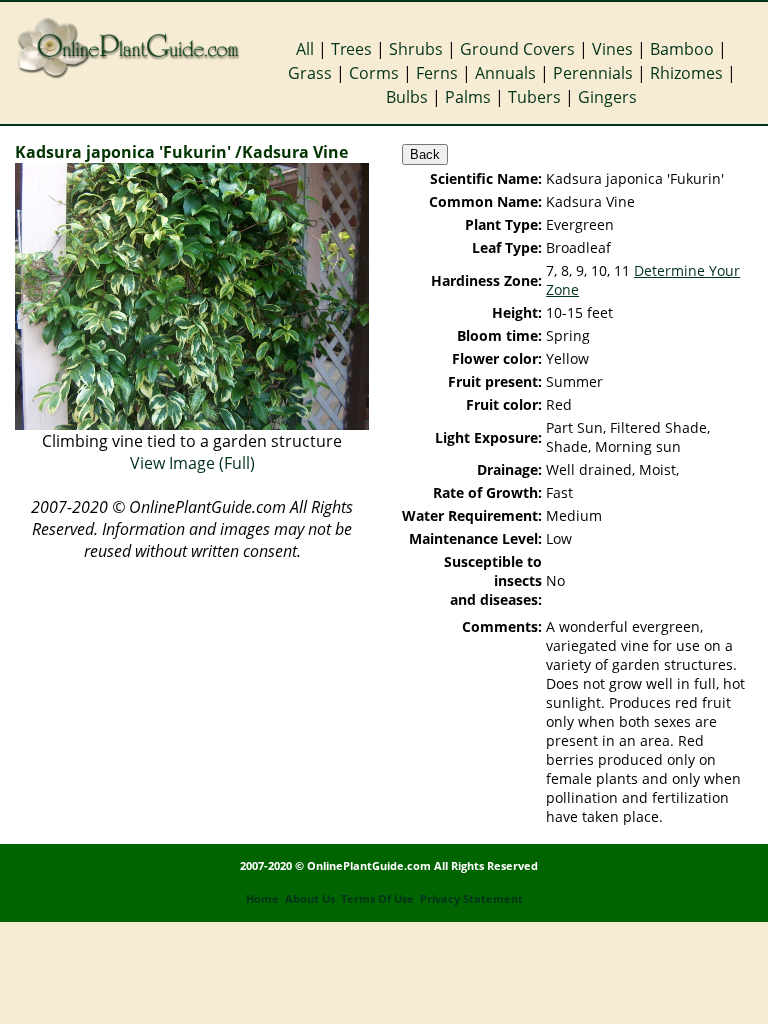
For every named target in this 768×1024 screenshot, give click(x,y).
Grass (310, 73)
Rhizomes (686, 73)
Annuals (505, 73)
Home (262, 899)
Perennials (593, 73)
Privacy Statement (471, 899)
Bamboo (682, 49)
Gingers (607, 97)
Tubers (534, 97)
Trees (351, 49)
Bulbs (407, 97)
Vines (612, 49)
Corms (374, 73)
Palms (468, 97)
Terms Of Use (377, 899)
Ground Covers (517, 49)
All (305, 49)
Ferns (437, 73)
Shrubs (416, 49)
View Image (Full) (192, 463)
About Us (310, 899)
